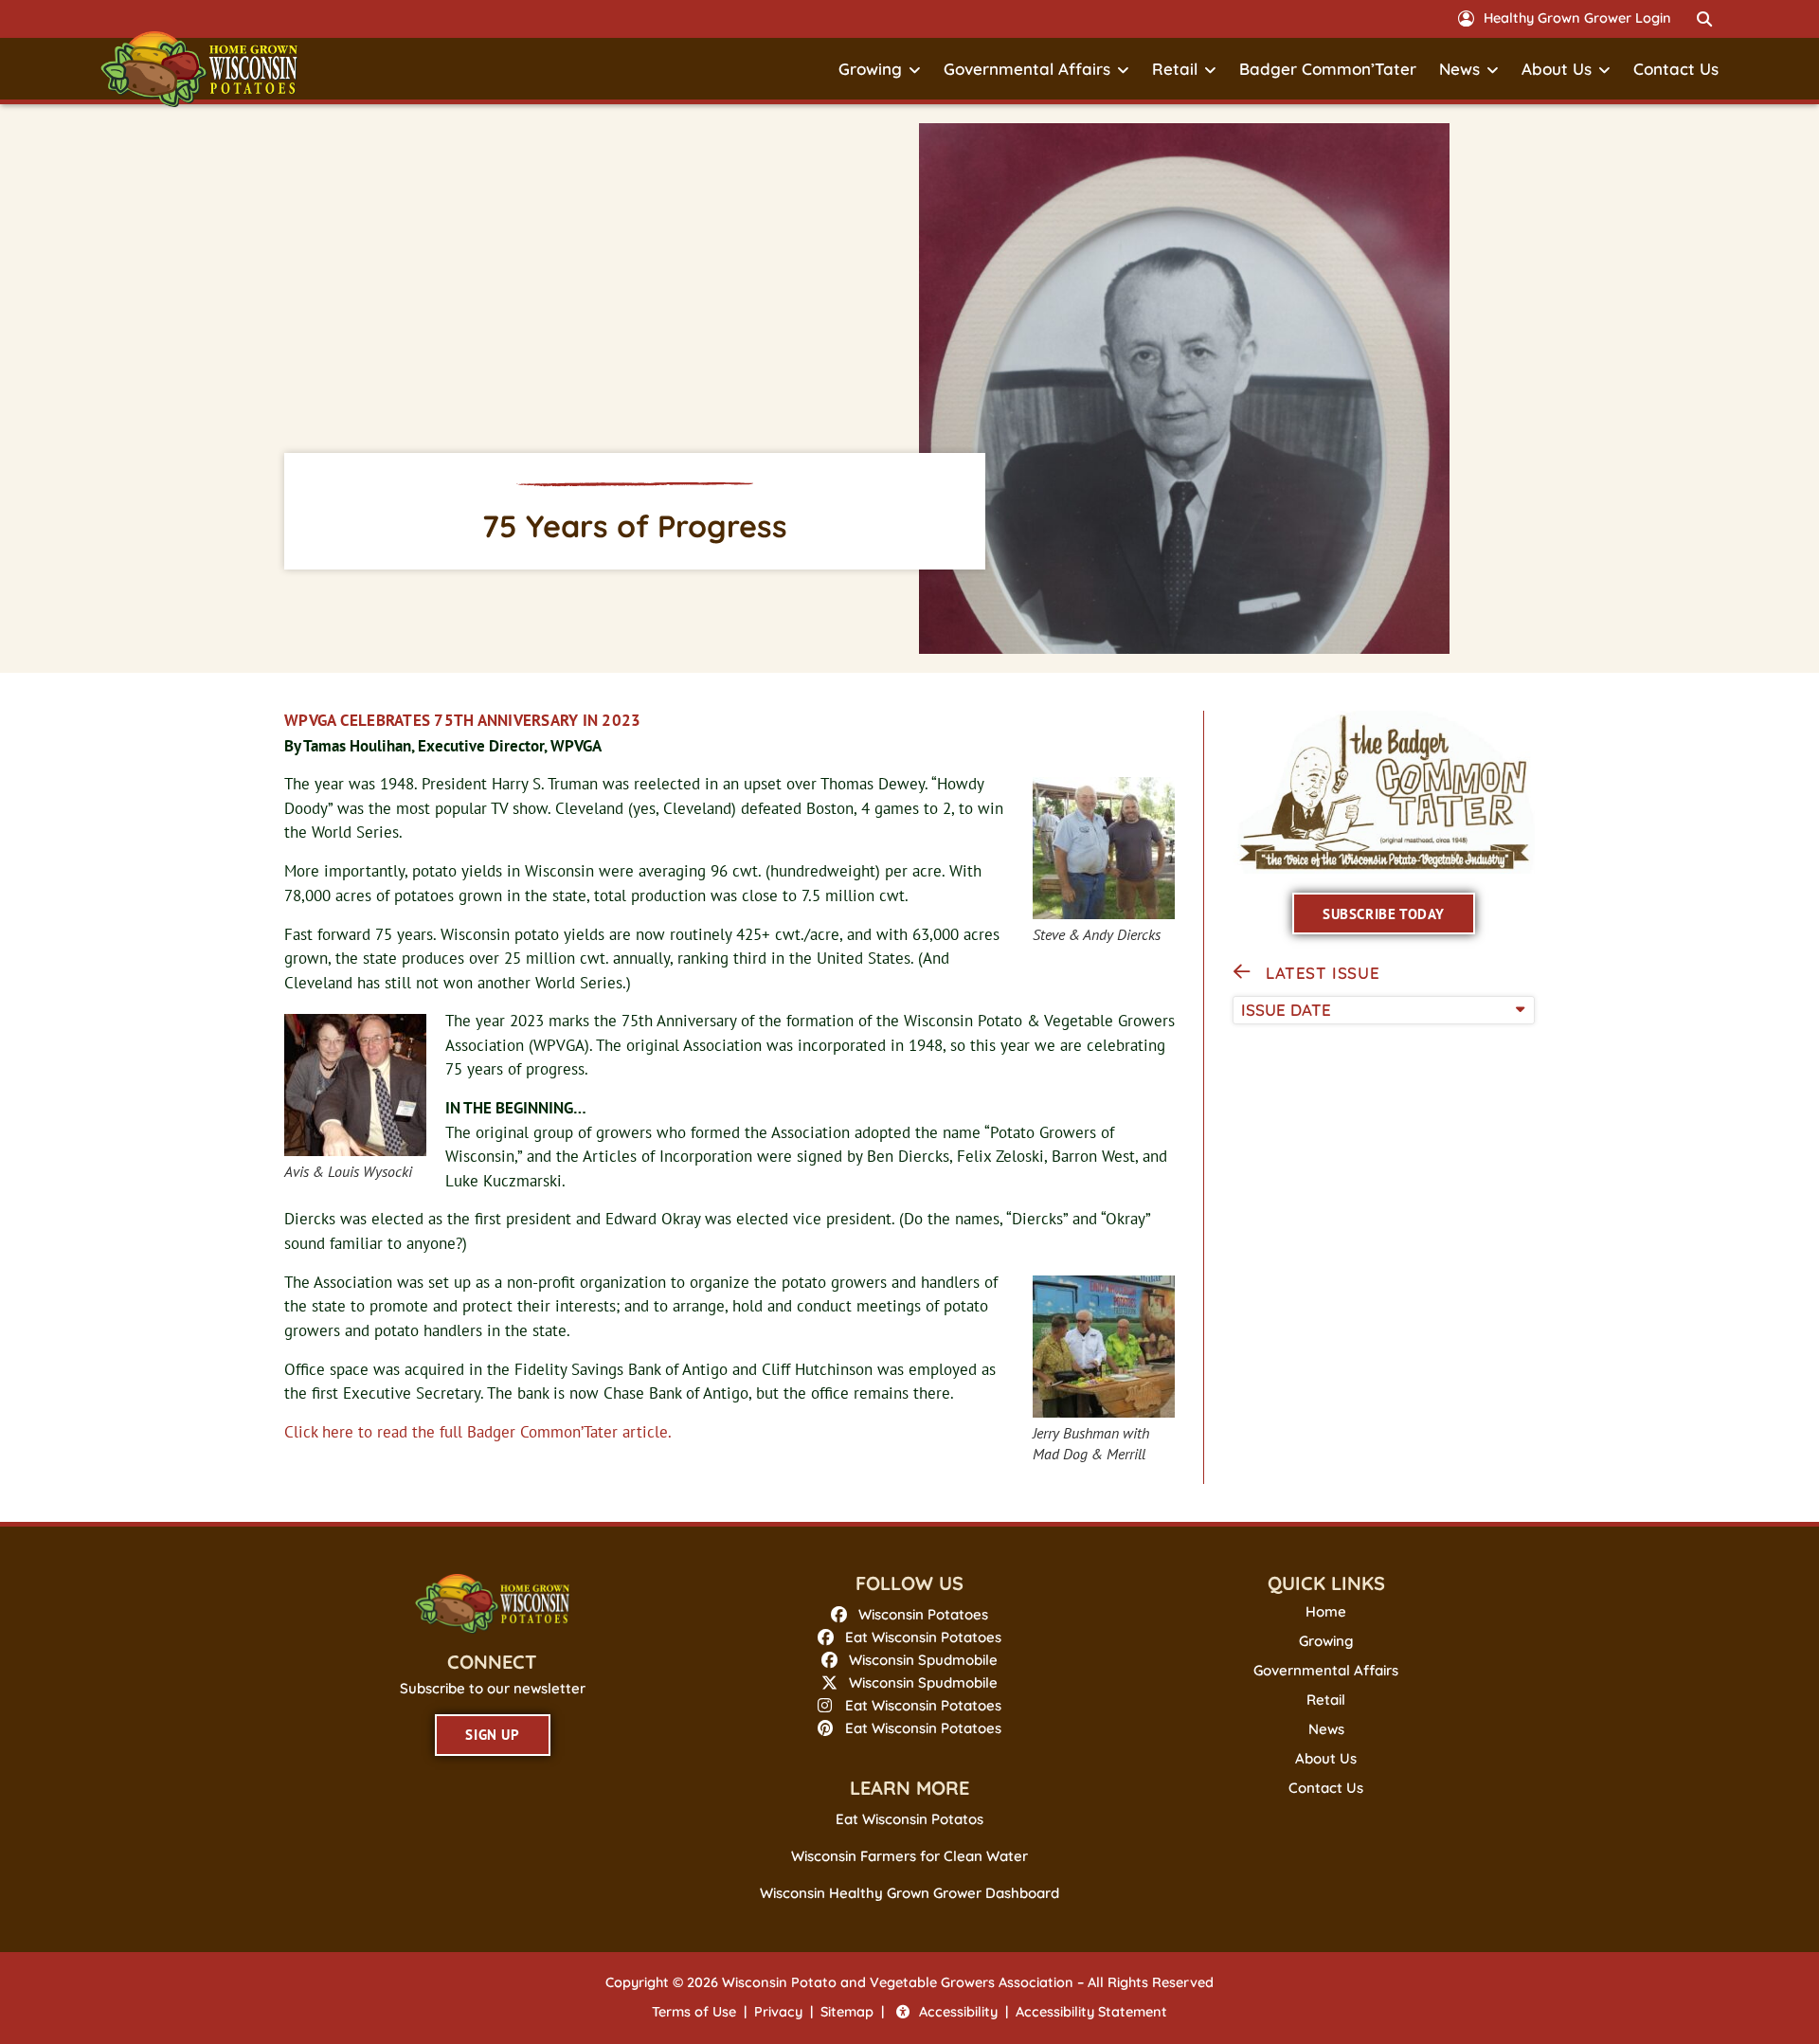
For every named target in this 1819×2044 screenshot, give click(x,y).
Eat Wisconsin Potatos (909, 1819)
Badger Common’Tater (1328, 69)
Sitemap (847, 2012)
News (1459, 69)
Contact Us (1676, 69)
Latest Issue (1323, 973)
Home (1326, 1612)
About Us (1557, 69)
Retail (1175, 69)
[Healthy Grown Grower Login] (1466, 18)
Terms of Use (694, 2012)
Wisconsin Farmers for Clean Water (909, 1856)
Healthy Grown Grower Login (1577, 18)
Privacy (778, 2012)
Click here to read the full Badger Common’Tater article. (478, 1432)
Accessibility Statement (1091, 2012)
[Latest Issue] (1242, 972)
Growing (870, 69)
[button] (1704, 19)
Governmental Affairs (1027, 69)
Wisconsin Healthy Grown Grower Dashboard (909, 1893)
